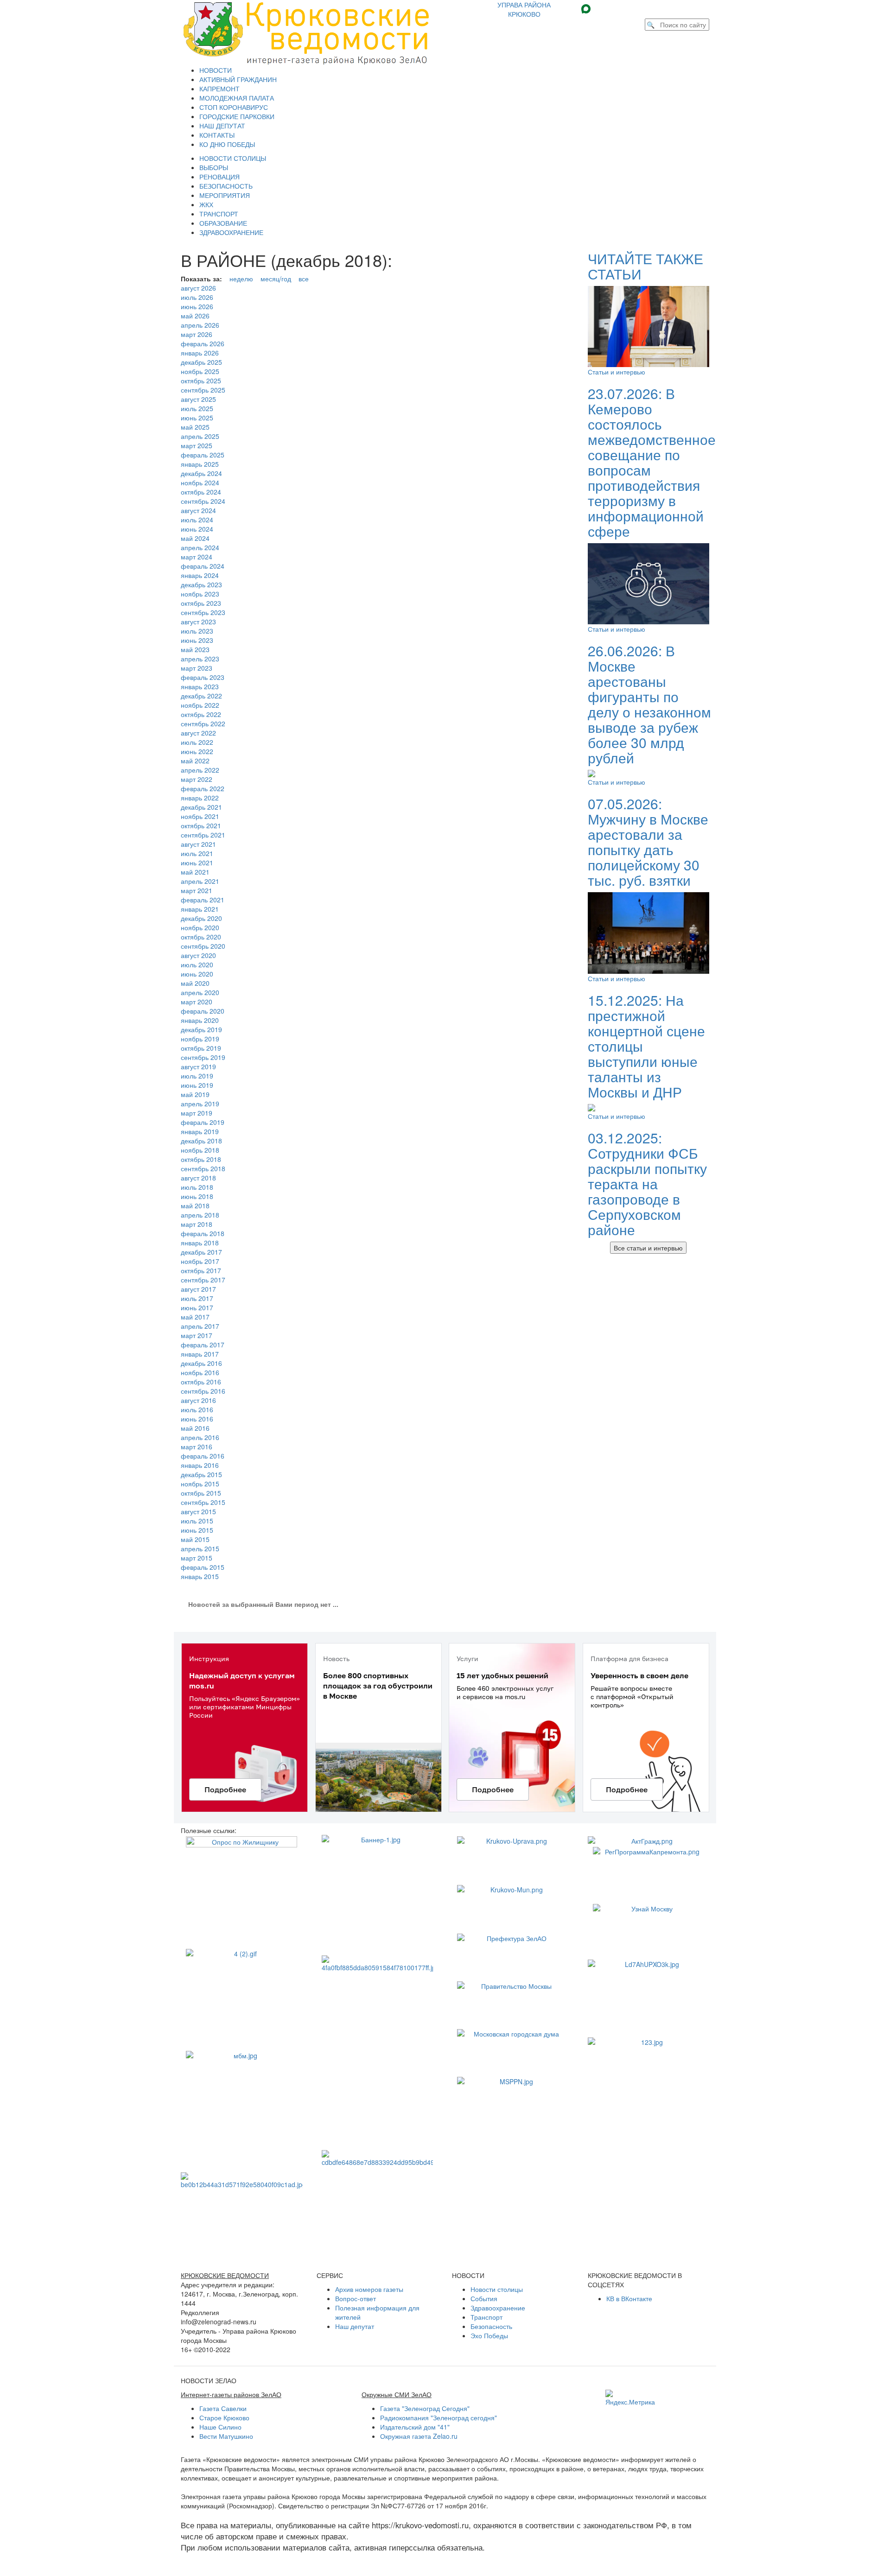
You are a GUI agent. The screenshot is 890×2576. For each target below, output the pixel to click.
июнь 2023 (197, 640)
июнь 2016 (197, 1419)
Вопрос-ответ (356, 2298)
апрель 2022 (200, 770)
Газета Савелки (223, 2408)
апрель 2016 (200, 1437)
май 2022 (195, 761)
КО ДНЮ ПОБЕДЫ (227, 144)
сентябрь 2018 (203, 1168)
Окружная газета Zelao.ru (419, 2436)
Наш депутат (355, 2326)
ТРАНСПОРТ (219, 214)
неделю (241, 279)
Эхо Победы (489, 2335)
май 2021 (195, 872)
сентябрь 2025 (203, 390)
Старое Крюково (224, 2417)
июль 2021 (197, 853)
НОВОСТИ (216, 70)
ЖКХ (206, 204)
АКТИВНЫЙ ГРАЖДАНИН (238, 79)
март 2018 (197, 1224)
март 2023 (197, 668)
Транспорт (486, 2317)
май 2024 (195, 538)
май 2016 (195, 1428)
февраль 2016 (203, 1456)
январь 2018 (200, 1243)
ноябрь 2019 (200, 1039)
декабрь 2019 (201, 1029)
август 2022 (198, 733)
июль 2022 (197, 742)
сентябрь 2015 (203, 1502)
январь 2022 (200, 798)
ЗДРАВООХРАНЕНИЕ (231, 232)
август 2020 (198, 955)
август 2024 (198, 510)
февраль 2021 (203, 900)
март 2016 (197, 1447)
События (484, 2298)
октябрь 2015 (201, 1493)
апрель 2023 (200, 659)
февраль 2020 (203, 1011)
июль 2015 (197, 1521)
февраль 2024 (203, 566)
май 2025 (195, 427)
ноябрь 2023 (200, 594)
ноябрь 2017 (200, 1261)
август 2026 (198, 288)
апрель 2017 (200, 1326)
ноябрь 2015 (200, 1484)
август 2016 (198, 1400)
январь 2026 (200, 353)
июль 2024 (197, 520)
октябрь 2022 (201, 714)
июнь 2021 (197, 863)
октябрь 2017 (201, 1270)
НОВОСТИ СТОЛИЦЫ (233, 158)
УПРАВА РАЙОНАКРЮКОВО (524, 9)
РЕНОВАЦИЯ (219, 177)
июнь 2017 (197, 1307)
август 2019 (198, 1066)
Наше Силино (220, 2427)
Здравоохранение (498, 2308)
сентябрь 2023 (203, 612)
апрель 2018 (200, 1215)
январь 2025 (200, 464)
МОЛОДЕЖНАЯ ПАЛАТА (237, 98)
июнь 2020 (197, 974)
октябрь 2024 (201, 492)
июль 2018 (197, 1187)
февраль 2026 (203, 343)
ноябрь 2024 (200, 482)
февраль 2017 (203, 1345)
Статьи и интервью (617, 372)
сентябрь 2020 (203, 946)
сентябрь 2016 (203, 1391)
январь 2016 (200, 1465)
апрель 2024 (200, 547)
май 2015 (195, 1539)
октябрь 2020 (201, 937)
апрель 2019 (200, 1104)
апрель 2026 (200, 325)
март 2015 (197, 1558)
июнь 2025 (197, 418)
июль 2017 (197, 1298)
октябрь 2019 (201, 1048)
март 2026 (197, 334)
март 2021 (197, 890)
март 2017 (197, 1335)
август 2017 (198, 1289)
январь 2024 (200, 575)
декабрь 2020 (201, 918)
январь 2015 (200, 1576)
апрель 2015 (200, 1548)
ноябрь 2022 (200, 705)
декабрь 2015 (201, 1474)
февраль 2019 (203, 1122)
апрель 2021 (200, 881)
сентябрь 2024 (203, 501)
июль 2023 (197, 631)
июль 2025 (197, 408)
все (304, 279)
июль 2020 (197, 964)
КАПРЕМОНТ (219, 89)
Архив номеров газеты (369, 2289)
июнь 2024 (197, 529)
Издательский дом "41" (415, 2427)
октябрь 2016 (201, 1382)
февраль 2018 (203, 1233)
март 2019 (197, 1113)
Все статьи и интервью (648, 1248)
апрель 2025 (200, 436)
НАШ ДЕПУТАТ (222, 126)
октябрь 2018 (201, 1159)
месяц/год (276, 279)
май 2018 (195, 1206)
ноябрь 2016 (200, 1372)
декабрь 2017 (201, 1252)
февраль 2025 (203, 455)
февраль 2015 (203, 1567)
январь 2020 (200, 1020)
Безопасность (491, 2326)
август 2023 (198, 622)
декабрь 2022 (201, 696)
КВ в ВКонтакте (629, 2298)
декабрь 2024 (201, 473)
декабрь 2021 (201, 807)
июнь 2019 (197, 1085)
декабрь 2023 (201, 584)
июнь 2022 (197, 751)
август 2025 (198, 399)
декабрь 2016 (201, 1363)
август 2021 (198, 844)
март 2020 (197, 1002)
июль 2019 (197, 1076)
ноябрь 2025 (200, 371)
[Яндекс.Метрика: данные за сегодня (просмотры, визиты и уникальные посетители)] (630, 2398)
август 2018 (198, 1178)
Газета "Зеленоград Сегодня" (425, 2408)
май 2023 (195, 649)
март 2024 (197, 557)
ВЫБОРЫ (214, 167)
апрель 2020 (200, 992)
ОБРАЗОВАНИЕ (223, 223)
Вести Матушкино (226, 2436)
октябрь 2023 (201, 603)
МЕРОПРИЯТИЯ (225, 195)
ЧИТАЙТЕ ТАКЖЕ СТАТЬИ (645, 266)
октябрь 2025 (201, 381)
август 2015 (198, 1511)
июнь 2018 (197, 1196)
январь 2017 (200, 1354)
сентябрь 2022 (203, 723)
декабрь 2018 (201, 1141)
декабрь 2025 (201, 362)
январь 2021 (200, 909)
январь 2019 (200, 1131)
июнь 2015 (197, 1530)
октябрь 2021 (201, 825)
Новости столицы (497, 2289)
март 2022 (197, 779)
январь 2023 (200, 686)
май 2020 (195, 983)
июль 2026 (197, 297)
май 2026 (195, 316)
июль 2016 (197, 1409)
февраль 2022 (203, 788)
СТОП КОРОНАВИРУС (234, 107)
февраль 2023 (203, 677)
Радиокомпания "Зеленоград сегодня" (439, 2417)
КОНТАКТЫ (217, 135)
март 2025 (197, 445)
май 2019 (195, 1094)
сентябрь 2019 (203, 1057)
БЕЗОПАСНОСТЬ (226, 186)
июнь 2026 (197, 306)
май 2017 (195, 1317)
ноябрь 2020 (200, 927)
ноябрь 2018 (200, 1150)
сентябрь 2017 (203, 1280)
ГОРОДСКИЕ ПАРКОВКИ (237, 116)
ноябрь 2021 (200, 816)
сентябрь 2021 (203, 835)
